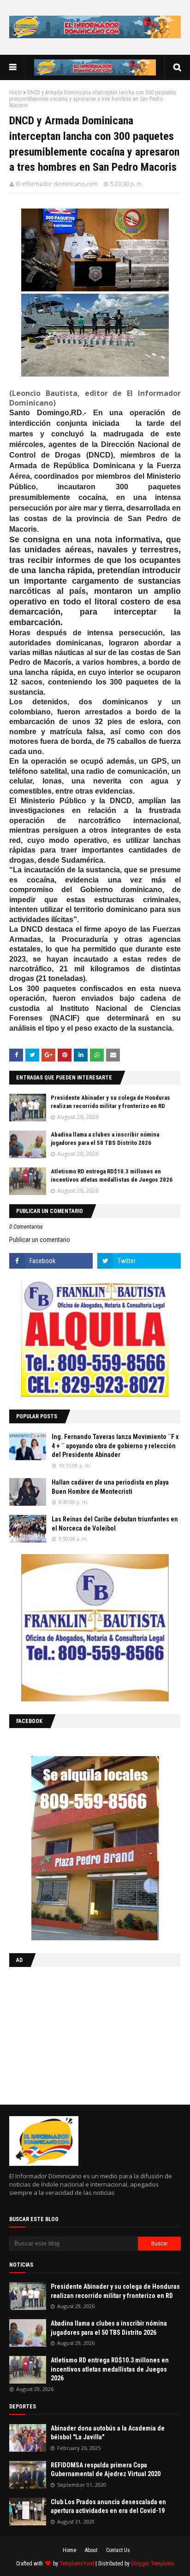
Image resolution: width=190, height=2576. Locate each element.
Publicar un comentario (40, 1240)
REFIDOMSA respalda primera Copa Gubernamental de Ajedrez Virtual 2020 (106, 2470)
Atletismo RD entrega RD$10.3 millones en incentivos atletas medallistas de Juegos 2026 (110, 2369)
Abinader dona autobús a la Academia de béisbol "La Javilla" (108, 2433)
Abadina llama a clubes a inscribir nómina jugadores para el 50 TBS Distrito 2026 (109, 2328)
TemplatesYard (77, 2564)
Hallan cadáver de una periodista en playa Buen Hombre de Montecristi (110, 1487)
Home (69, 2550)
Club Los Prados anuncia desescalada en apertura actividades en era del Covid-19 (108, 2506)
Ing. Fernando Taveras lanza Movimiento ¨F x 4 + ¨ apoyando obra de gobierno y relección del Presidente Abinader (115, 1446)
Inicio (15, 93)
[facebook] (51, 1261)
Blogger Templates (153, 2564)
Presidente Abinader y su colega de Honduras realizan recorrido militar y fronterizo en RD (115, 2291)
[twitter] (139, 1261)
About (91, 2550)
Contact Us (118, 2550)
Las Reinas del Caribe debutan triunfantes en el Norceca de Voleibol (115, 1524)
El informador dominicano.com (57, 184)
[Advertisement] (67, 2034)
